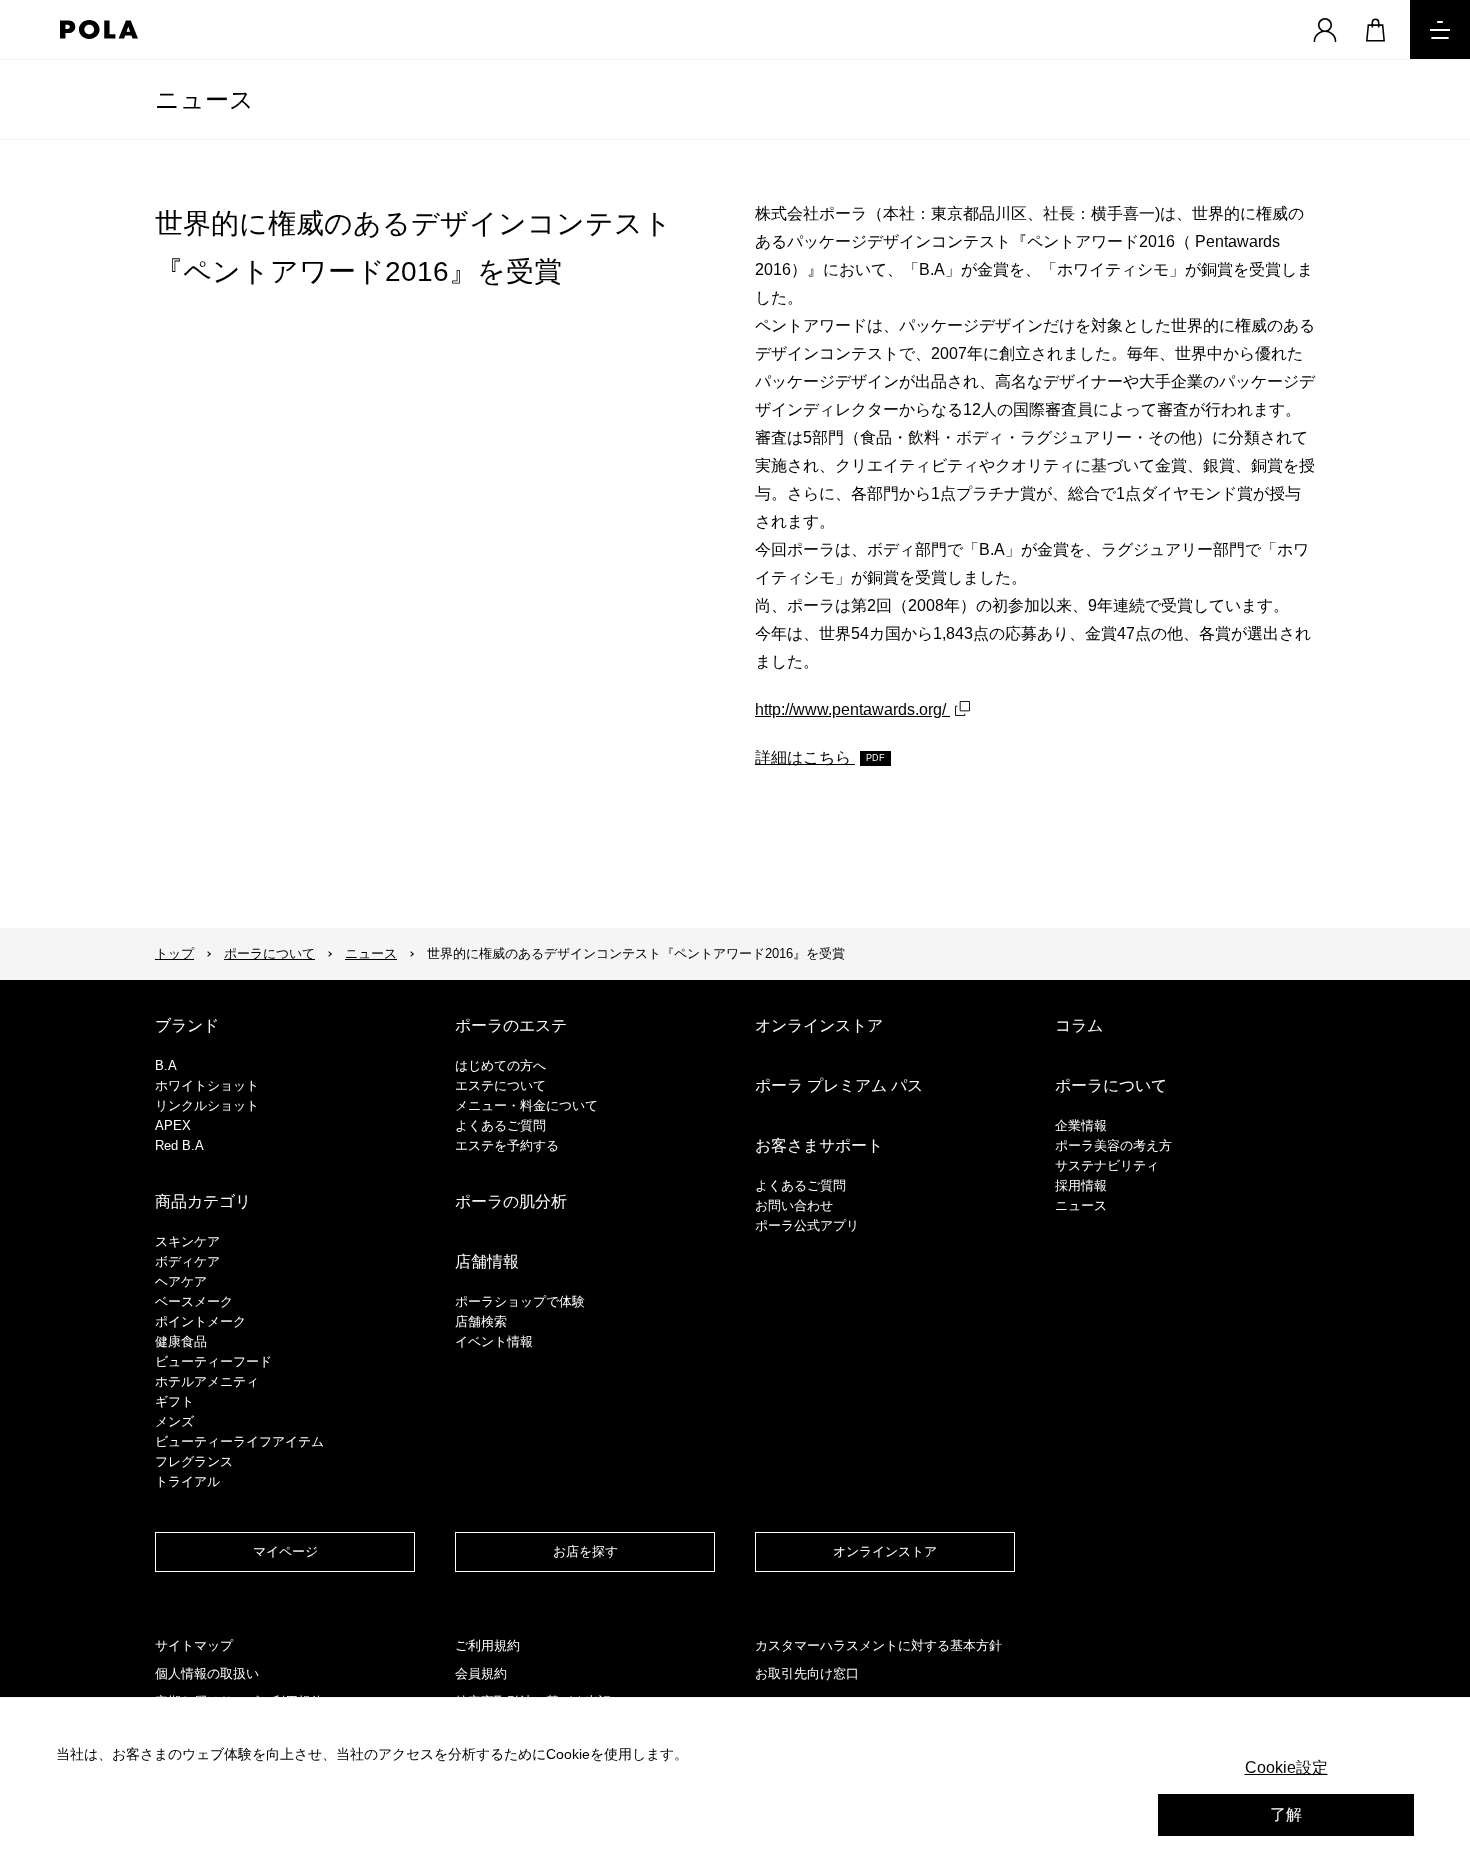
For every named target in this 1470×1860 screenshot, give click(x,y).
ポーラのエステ (511, 1025)
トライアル (187, 1481)
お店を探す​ (585, 1551)
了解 (1286, 1814)
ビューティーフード (213, 1361)
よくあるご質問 (500, 1125)
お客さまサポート (819, 1145)
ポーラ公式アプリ (807, 1225)
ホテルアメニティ (207, 1381)
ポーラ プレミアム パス (839, 1085)
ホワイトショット (207, 1085)
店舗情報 (487, 1261)
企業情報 (1081, 1125)
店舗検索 (481, 1321)
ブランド (187, 1025)
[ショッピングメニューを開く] (1375, 29)
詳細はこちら (805, 757)
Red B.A (179, 1145)
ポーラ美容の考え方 (1113, 1145)
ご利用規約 (487, 1645)
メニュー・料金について (526, 1105)
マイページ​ (285, 1551)
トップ (174, 953)
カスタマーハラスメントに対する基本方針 (878, 1645)
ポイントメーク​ (200, 1321)
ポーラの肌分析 (511, 1201)
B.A (166, 1065)
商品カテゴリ (203, 1201)
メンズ (174, 1421)
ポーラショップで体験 (520, 1301)
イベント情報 (494, 1341)
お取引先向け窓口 (807, 1673)
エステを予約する (507, 1145)
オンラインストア (819, 1025)
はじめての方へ (500, 1065)
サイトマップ (194, 1645)
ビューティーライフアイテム (239, 1441)
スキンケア (187, 1241)
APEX (173, 1125)
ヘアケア (181, 1281)
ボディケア (187, 1261)
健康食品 (181, 1341)
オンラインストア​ (885, 1551)
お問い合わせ (794, 1205)
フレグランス (194, 1461)
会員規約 (481, 1673)
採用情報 (1081, 1185)
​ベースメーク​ (194, 1301)
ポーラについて (269, 953)
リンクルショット (207, 1105)
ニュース (204, 99)
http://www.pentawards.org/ (852, 709)
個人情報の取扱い (207, 1673)
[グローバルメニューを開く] (1440, 29)
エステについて (500, 1085)
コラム (1079, 1025)
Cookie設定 (1286, 1767)
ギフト (174, 1401)
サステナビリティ (1107, 1165)
